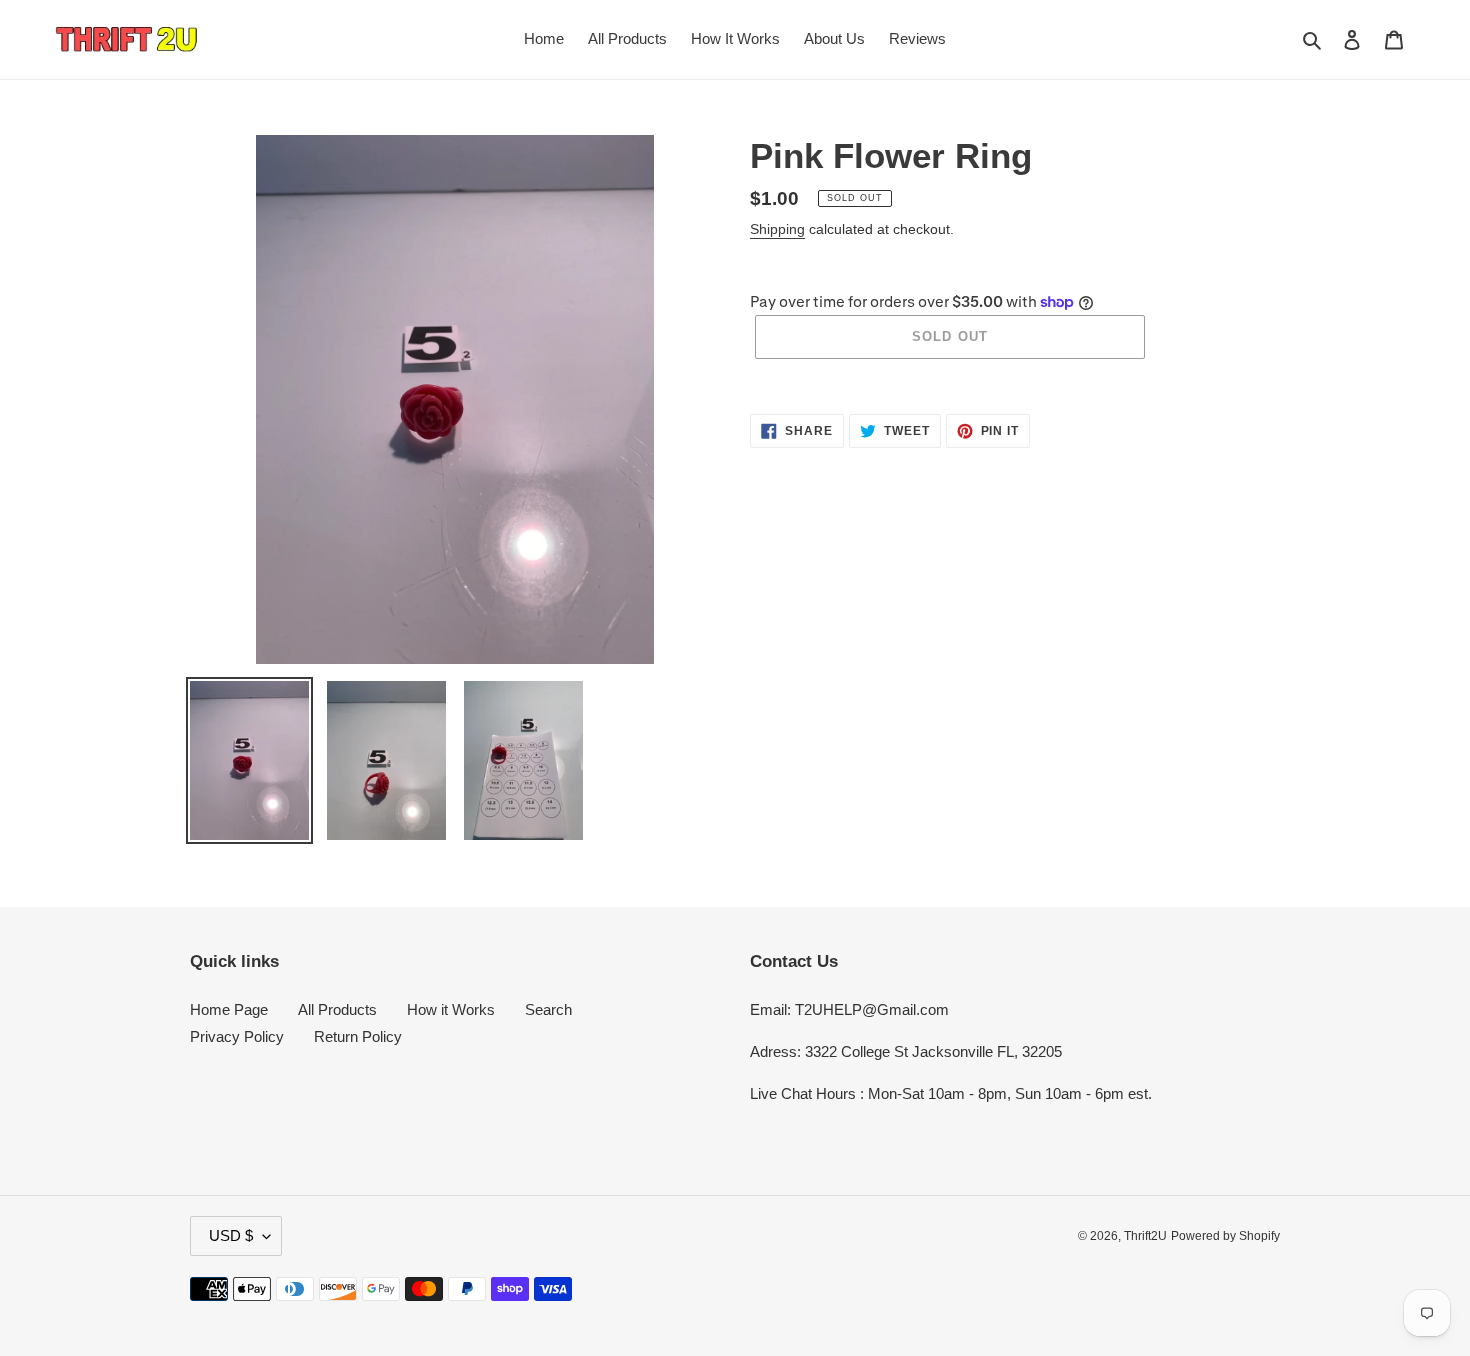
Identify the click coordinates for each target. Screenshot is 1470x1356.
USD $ (231, 1235)
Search (548, 1009)
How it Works (451, 1009)
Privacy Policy (237, 1036)
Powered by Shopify (1225, 1236)
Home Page (229, 1009)
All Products (337, 1009)
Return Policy (358, 1036)
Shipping (777, 229)
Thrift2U (1145, 1236)
